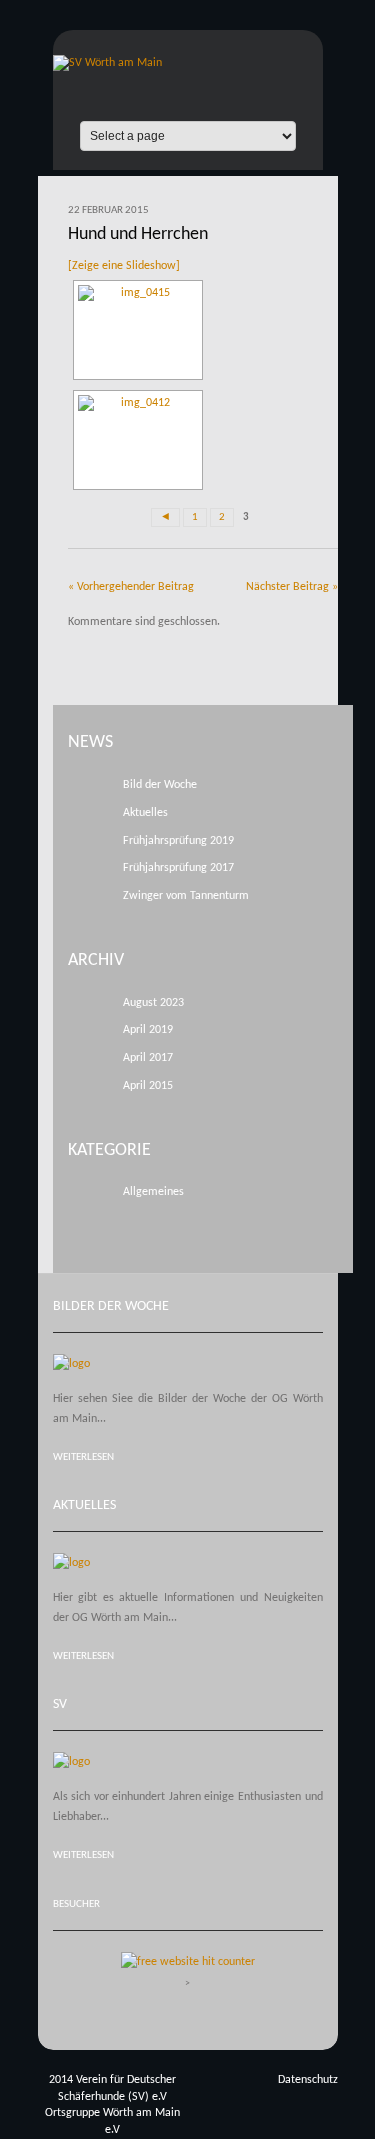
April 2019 (148, 1030)
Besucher (76, 1904)
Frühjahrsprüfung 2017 (178, 868)
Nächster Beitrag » (292, 587)
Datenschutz (308, 2080)
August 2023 (153, 1003)
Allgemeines (153, 1192)
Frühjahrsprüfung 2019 (178, 841)
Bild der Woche (160, 785)
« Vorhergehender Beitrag (131, 587)
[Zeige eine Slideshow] (124, 266)
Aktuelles (145, 813)
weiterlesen (83, 1457)
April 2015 (148, 1086)
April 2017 (148, 1058)
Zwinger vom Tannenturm (186, 896)
